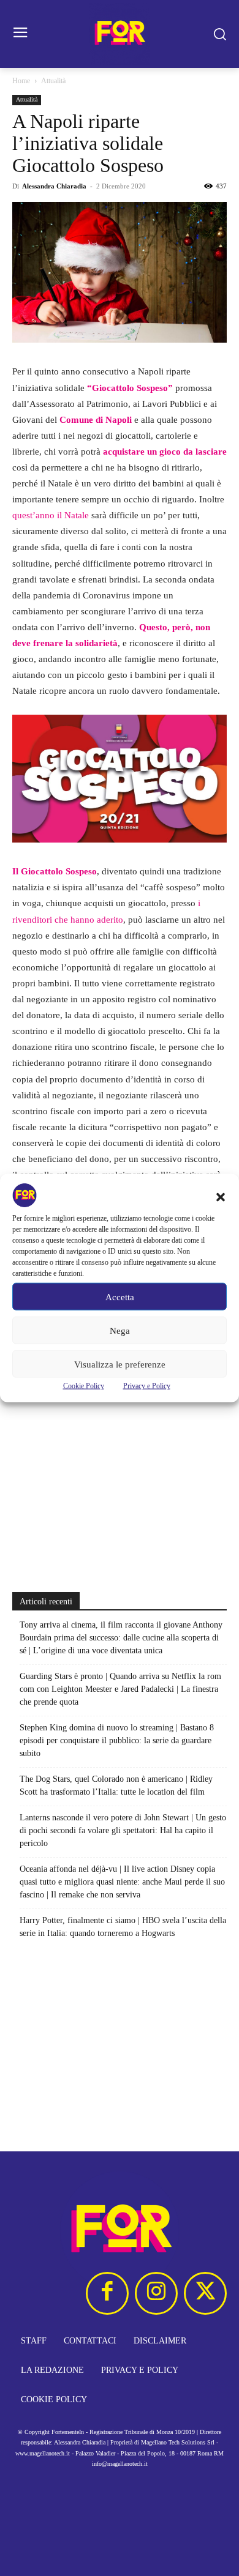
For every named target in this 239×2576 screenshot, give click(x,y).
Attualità (53, 81)
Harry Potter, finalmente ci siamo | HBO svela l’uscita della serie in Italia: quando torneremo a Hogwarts (123, 1927)
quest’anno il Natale (51, 515)
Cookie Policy (84, 1386)
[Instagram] (156, 2293)
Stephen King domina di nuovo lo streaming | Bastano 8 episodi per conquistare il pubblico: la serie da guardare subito (117, 1740)
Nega (120, 1330)
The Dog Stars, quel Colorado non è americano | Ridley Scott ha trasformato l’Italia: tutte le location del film (116, 1785)
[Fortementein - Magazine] (120, 34)
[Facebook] (107, 2293)
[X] (205, 2293)
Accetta (120, 1297)
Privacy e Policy (147, 1386)
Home (21, 81)
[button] (221, 1197)
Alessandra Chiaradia (54, 186)
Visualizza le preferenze (120, 1364)
